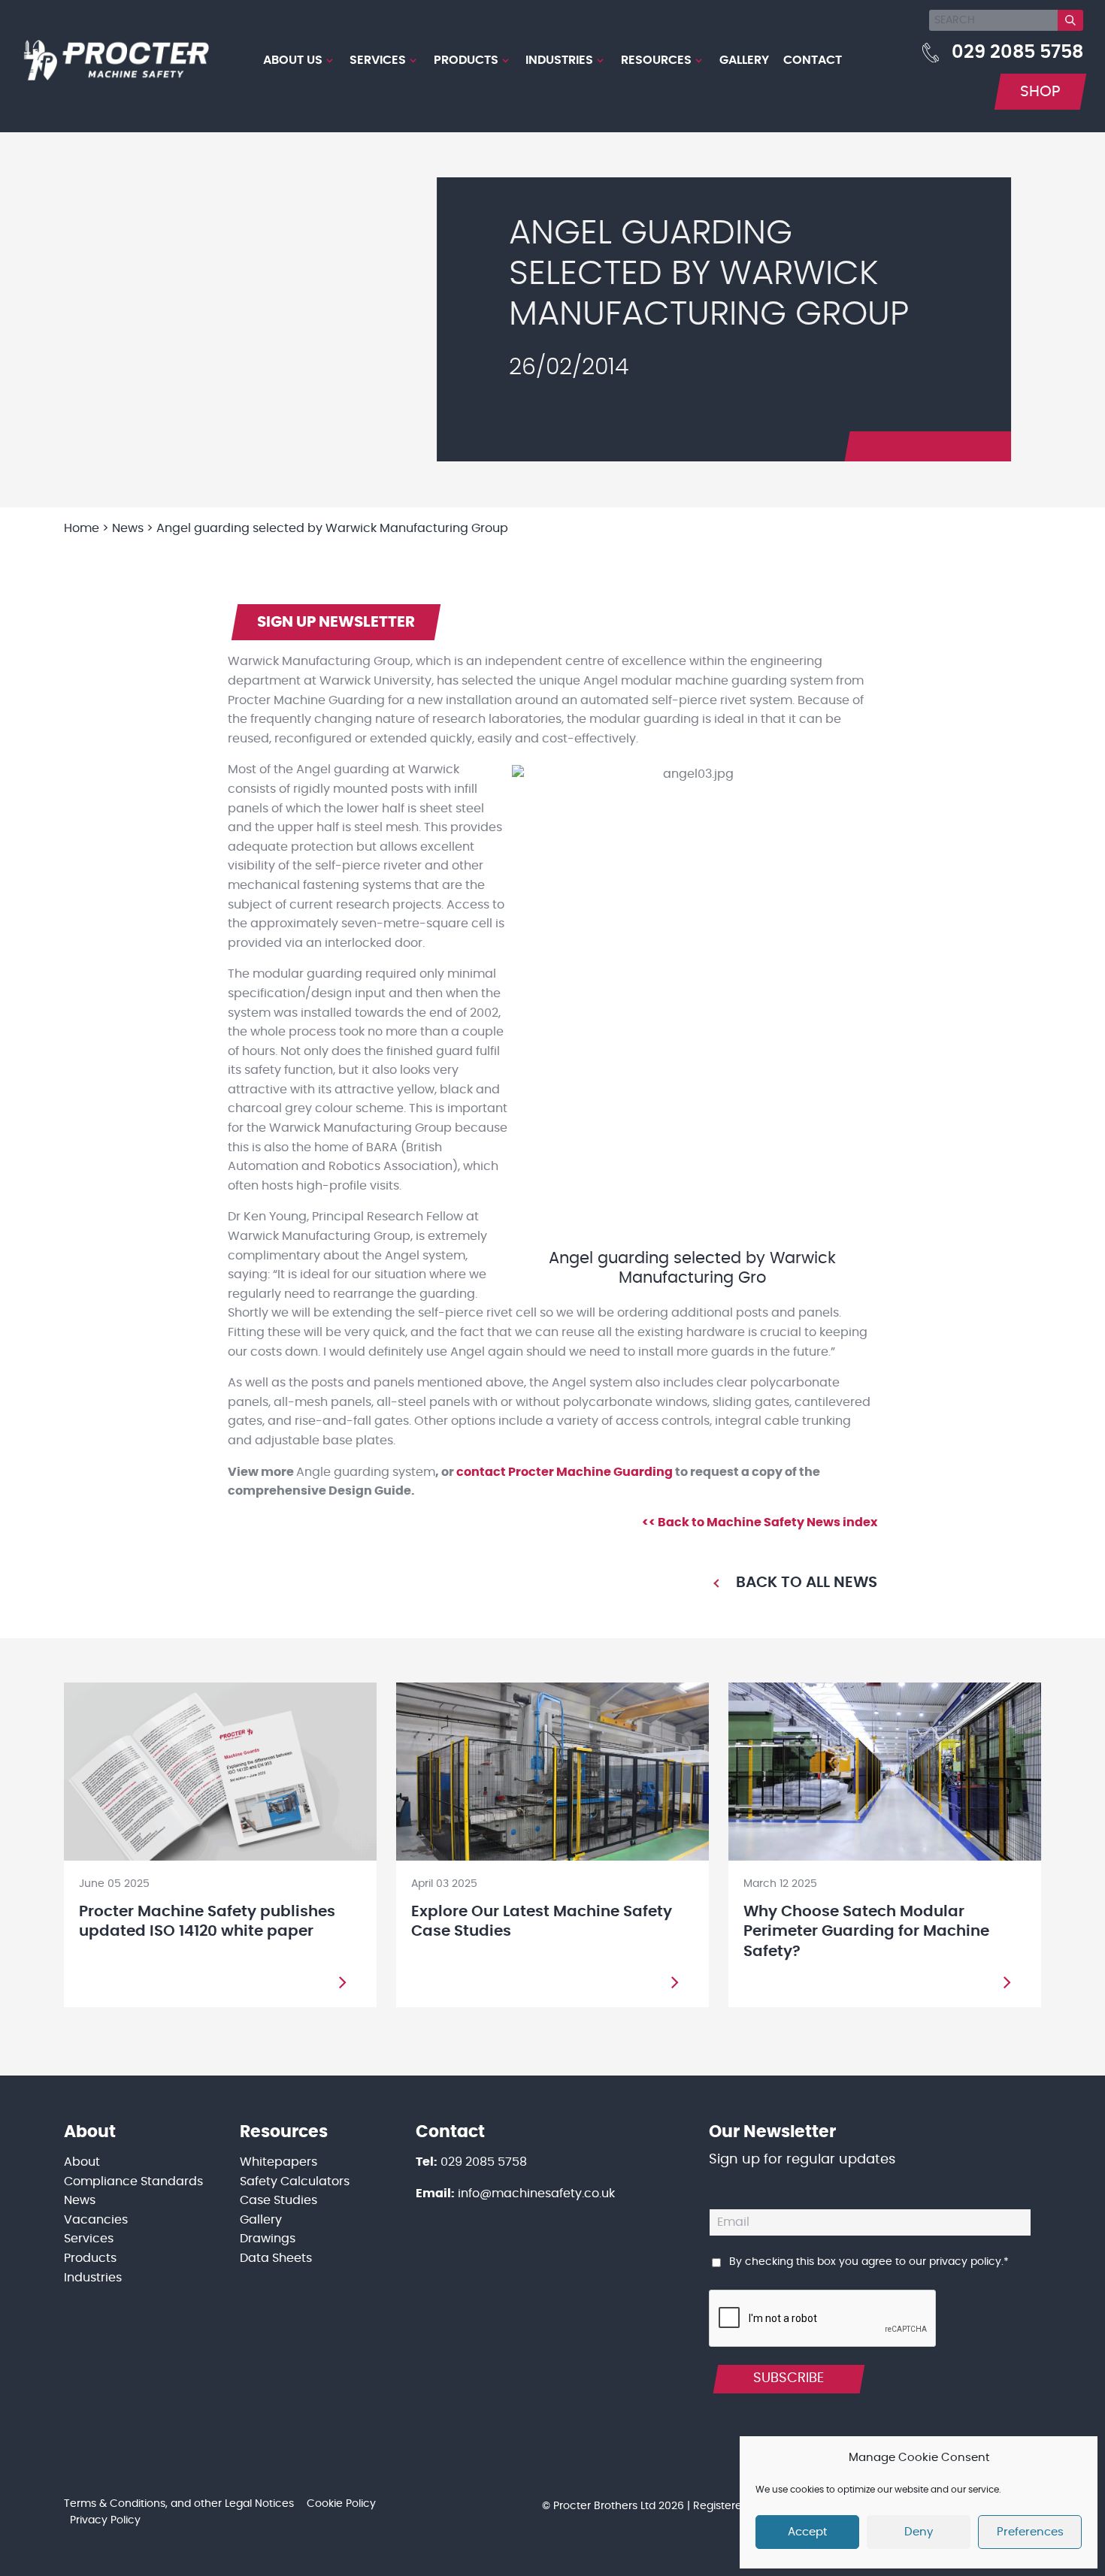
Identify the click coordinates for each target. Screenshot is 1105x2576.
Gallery (744, 60)
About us (293, 60)
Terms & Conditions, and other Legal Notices (179, 2504)
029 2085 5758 (1017, 53)
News (80, 2200)
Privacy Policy (105, 2520)
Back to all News (807, 1583)
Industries (559, 60)
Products (466, 60)
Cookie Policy (341, 2504)
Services (378, 60)
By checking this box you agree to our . (869, 2262)
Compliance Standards (133, 2181)
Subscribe (789, 2378)
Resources (656, 60)
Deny (919, 2532)
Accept (807, 2532)
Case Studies (279, 2200)
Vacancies (96, 2220)
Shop (1040, 92)
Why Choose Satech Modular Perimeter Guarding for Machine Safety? (866, 1932)
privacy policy (965, 2262)
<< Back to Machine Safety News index (760, 1522)
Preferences (1030, 2532)
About (82, 2162)
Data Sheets (276, 2258)
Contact (813, 60)
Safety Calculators (295, 2181)
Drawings (268, 2239)
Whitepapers (279, 2162)
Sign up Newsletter (336, 622)
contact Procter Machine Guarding (565, 1472)
